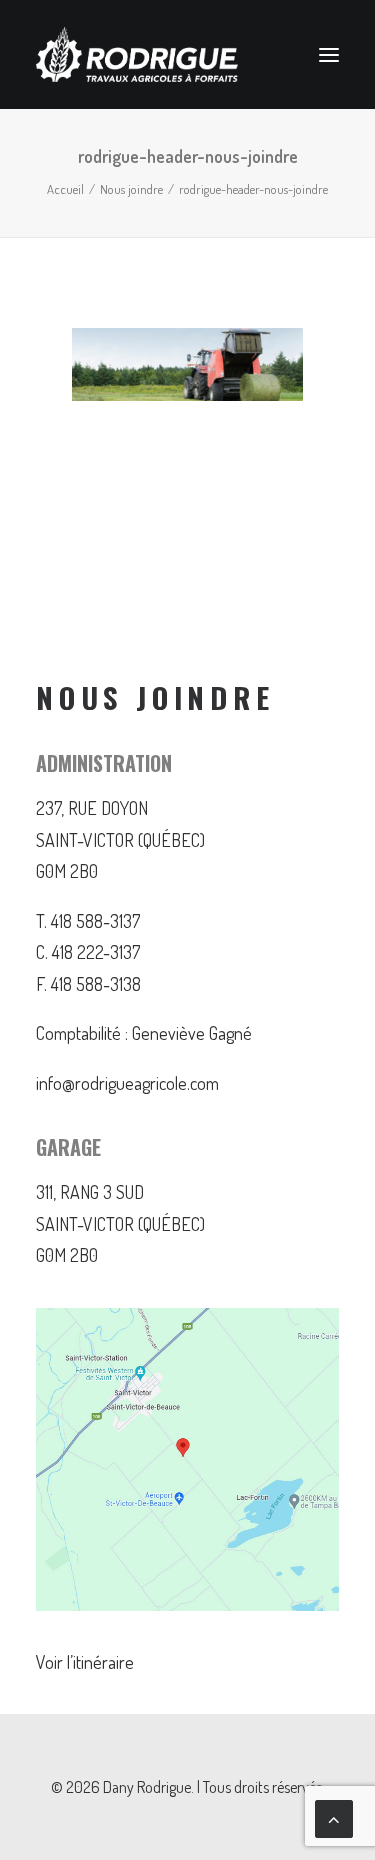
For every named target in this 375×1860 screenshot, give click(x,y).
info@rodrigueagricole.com (127, 1083)
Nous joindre (131, 189)
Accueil (65, 189)
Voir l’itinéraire (85, 1662)
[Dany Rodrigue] (137, 54)
